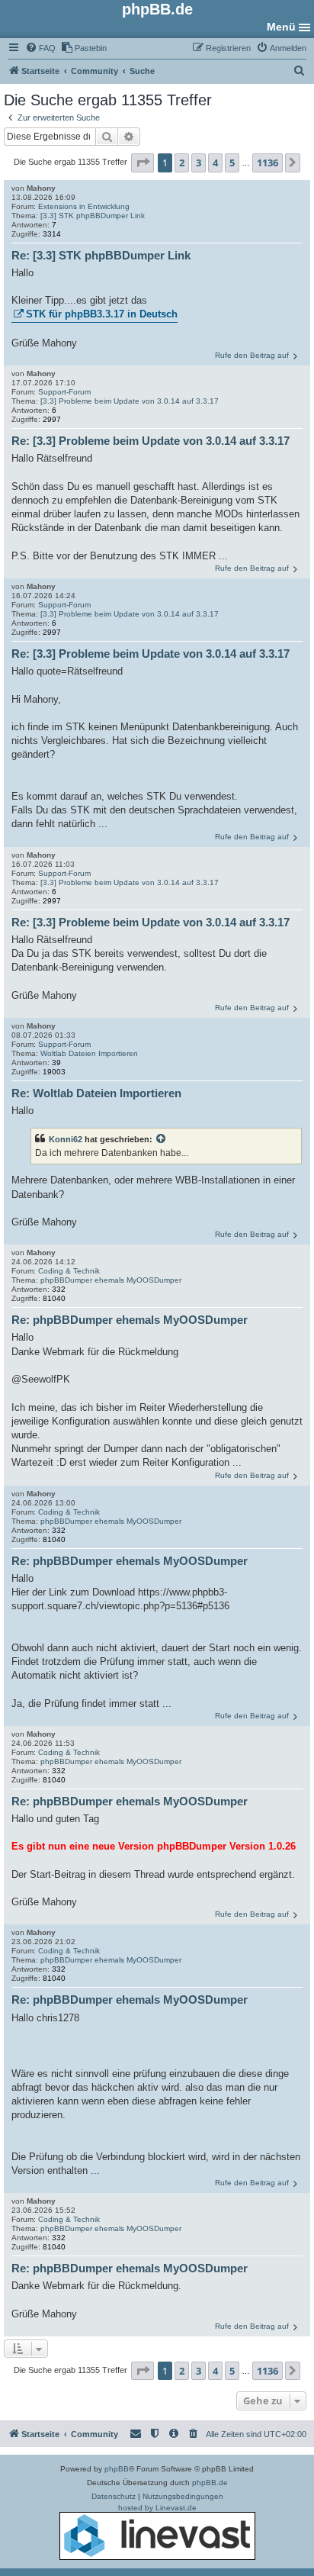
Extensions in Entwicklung (84, 206)
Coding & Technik (69, 1271)
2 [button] (182, 163)
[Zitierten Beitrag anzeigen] (162, 1139)
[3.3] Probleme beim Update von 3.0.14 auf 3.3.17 (130, 401)
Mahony (41, 188)
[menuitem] (40, 48)
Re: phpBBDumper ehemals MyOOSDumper (130, 1320)
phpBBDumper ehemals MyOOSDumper (111, 1280)
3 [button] (199, 163)
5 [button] (232, 163)
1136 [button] (268, 163)
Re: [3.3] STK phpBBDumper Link (101, 255)
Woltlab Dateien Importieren (89, 1053)
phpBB (117, 2469)
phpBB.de (210, 2483)
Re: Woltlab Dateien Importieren (96, 1093)
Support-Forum (64, 392)
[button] (143, 163)
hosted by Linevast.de (157, 2508)
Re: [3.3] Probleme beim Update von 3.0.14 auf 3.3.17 (151, 441)
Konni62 (66, 1139)
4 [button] (215, 163)
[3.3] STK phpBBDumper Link (93, 216)
